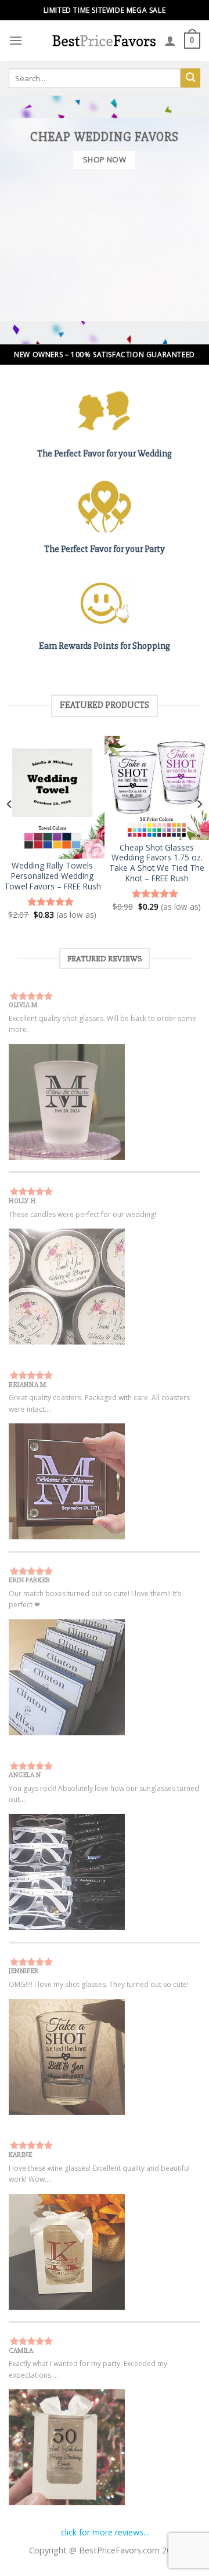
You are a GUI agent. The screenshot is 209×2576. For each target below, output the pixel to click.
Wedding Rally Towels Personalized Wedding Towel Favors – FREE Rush (53, 876)
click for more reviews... (105, 2532)
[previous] (10, 827)
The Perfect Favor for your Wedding (105, 453)
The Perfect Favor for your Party (105, 549)
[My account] (170, 41)
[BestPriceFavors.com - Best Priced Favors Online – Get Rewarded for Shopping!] (104, 40)
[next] (199, 827)
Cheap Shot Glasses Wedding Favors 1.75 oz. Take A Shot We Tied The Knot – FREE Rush (157, 863)
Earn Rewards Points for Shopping (105, 646)
